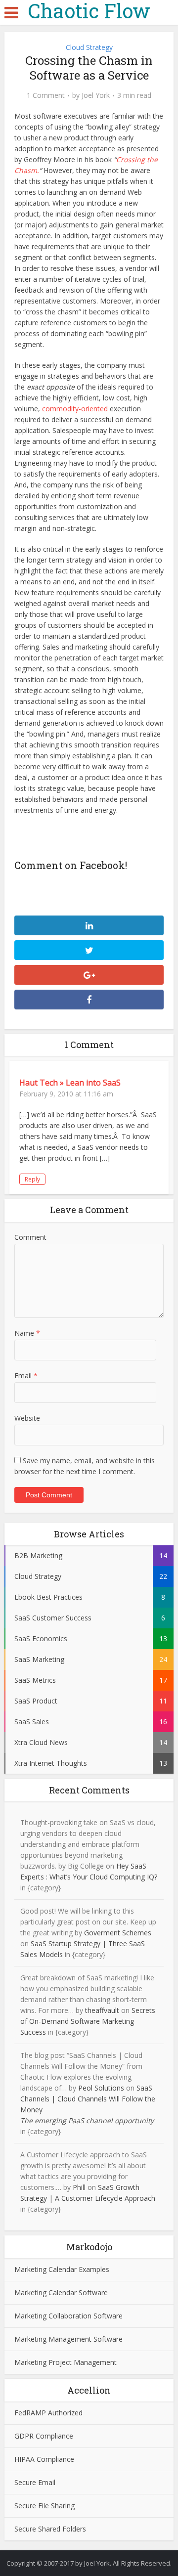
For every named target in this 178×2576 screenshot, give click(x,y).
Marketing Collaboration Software (68, 2316)
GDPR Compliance (44, 2436)
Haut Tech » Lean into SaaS (70, 1083)
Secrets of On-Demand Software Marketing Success (88, 2021)
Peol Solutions (101, 2088)
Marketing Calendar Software (61, 2292)
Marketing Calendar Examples (62, 2269)
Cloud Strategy (89, 47)
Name (27, 1333)
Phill (79, 2187)
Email (26, 1375)
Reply (32, 1179)
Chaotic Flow (89, 11)
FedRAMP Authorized (48, 2413)
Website (27, 1418)
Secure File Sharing (44, 2506)
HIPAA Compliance (44, 2459)
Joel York (96, 95)
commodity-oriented (75, 409)
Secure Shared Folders (50, 2529)
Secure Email (35, 2482)
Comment (30, 1237)
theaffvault (102, 2010)
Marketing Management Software (68, 2339)
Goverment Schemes (118, 1933)
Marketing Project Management (66, 2362)
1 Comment (46, 95)
